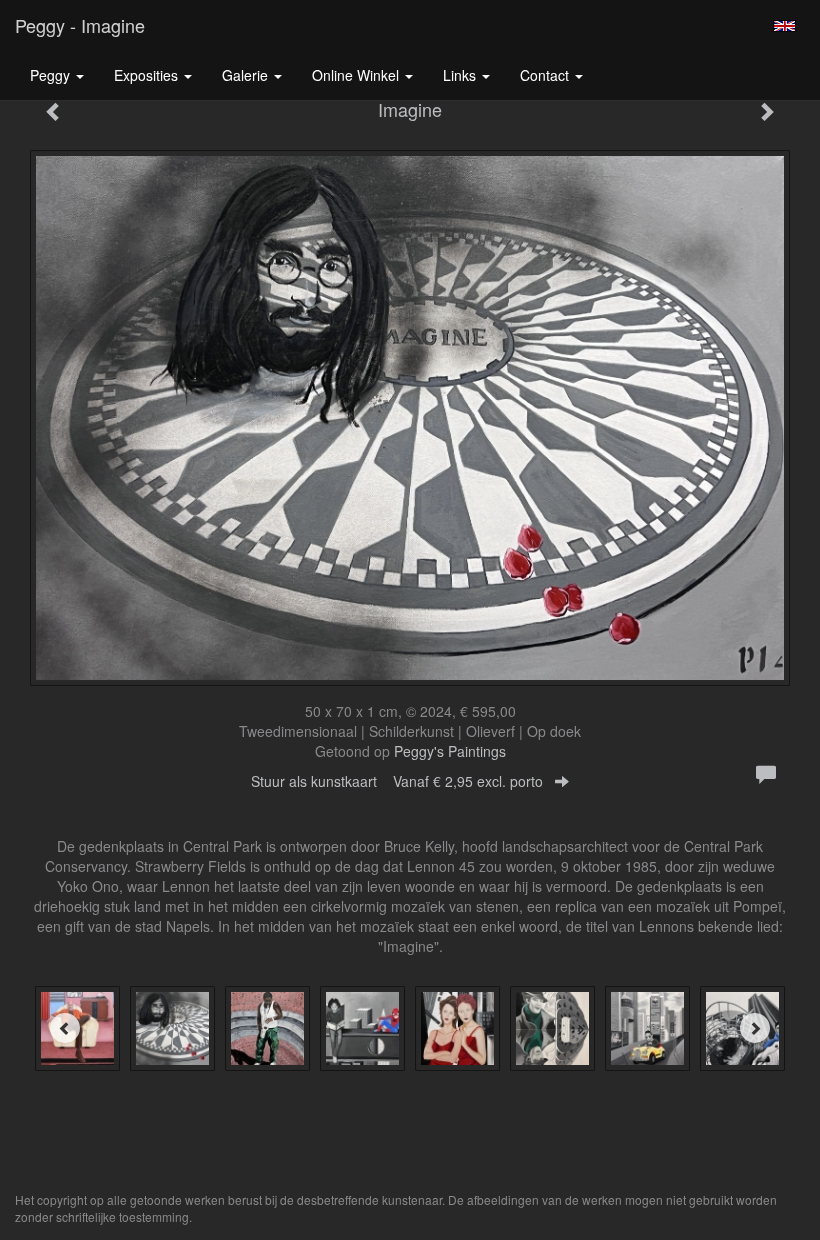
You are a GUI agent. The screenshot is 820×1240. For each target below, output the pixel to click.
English (784, 26)
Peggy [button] (52, 75)
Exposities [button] (148, 75)
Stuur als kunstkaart (397, 781)
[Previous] (65, 1028)
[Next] (755, 1028)
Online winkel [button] (357, 75)
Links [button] (461, 75)
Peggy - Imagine (80, 25)
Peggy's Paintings (450, 751)
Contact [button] (546, 75)
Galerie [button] (247, 75)
